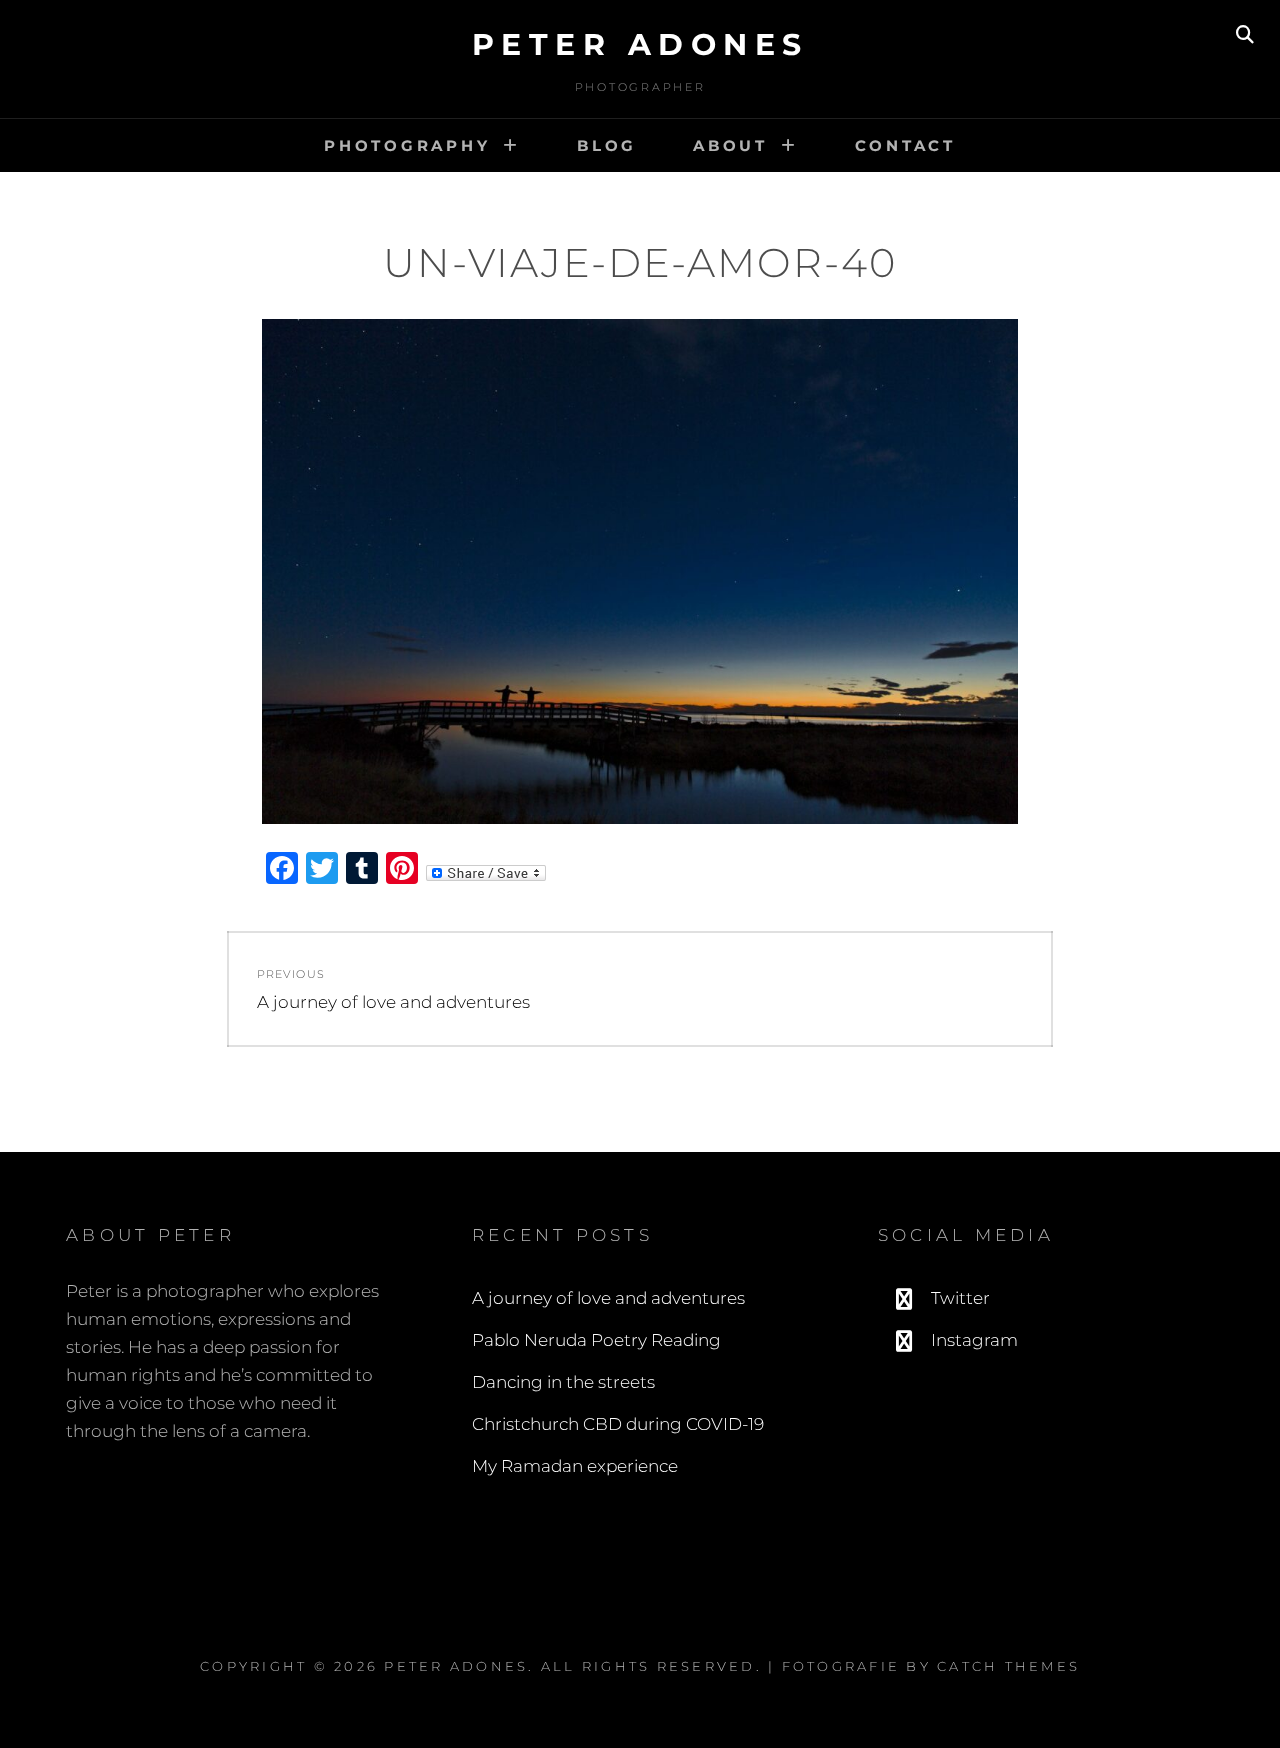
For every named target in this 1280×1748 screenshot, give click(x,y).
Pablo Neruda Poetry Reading (596, 1340)
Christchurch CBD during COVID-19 (618, 1424)
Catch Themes (1008, 1666)
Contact (905, 145)
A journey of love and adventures (608, 1298)
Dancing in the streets (563, 1382)
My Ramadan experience (575, 1466)
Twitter (960, 1298)
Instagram (974, 1340)
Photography (407, 145)
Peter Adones (640, 44)
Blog (607, 145)
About (730, 145)
